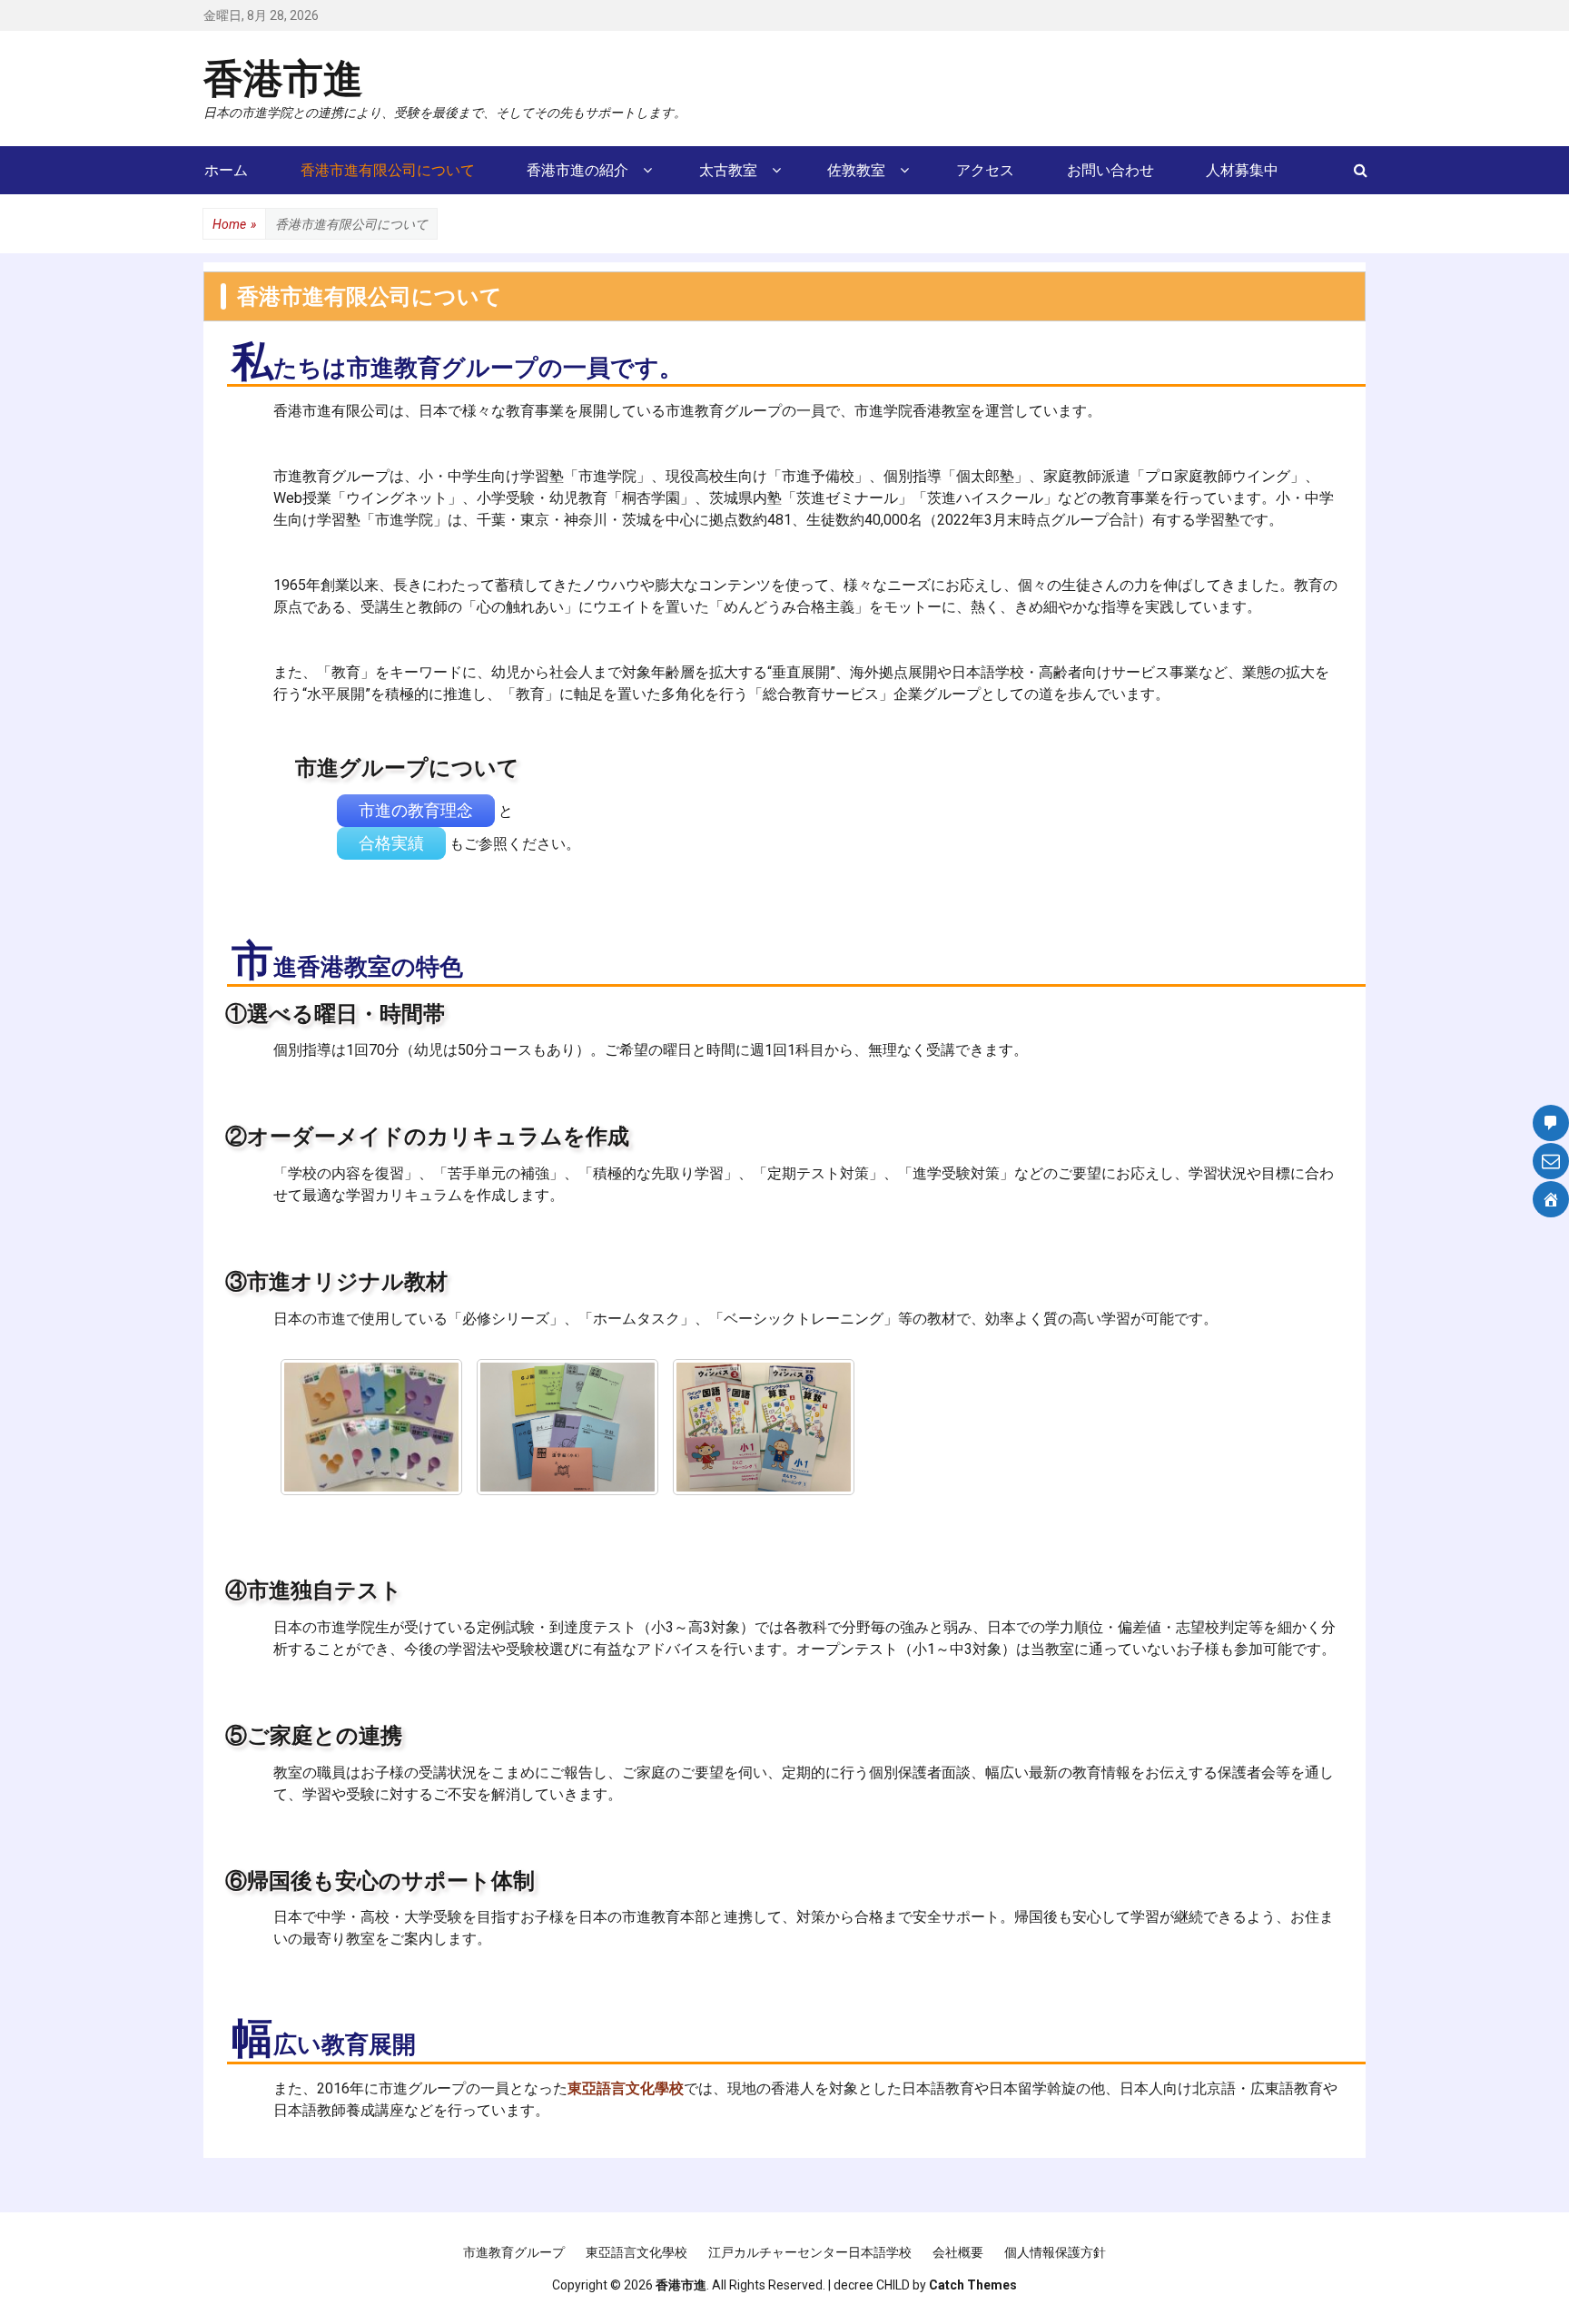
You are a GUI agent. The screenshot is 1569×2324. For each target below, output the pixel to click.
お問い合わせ (1110, 170)
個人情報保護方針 (1055, 2252)
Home (234, 224)
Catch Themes (973, 2285)
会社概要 (958, 2252)
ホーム (226, 170)
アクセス (985, 170)
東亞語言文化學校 (636, 2252)
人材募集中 (1242, 170)
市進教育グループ (514, 2252)
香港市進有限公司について (388, 170)
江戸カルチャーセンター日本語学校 (810, 2252)
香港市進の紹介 (577, 170)
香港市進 (283, 77)
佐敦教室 (856, 170)
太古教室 (728, 170)
